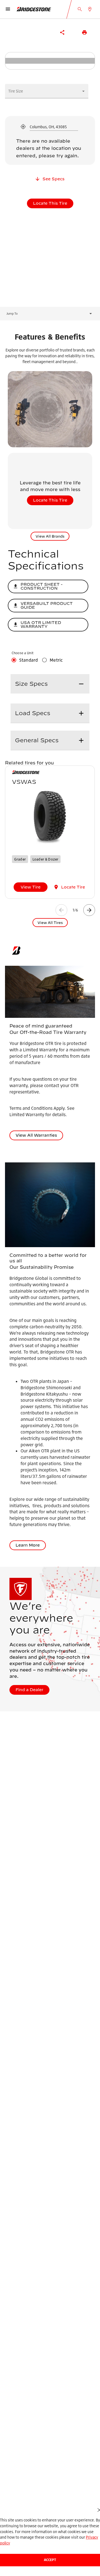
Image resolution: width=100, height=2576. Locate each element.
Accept (50, 2560)
